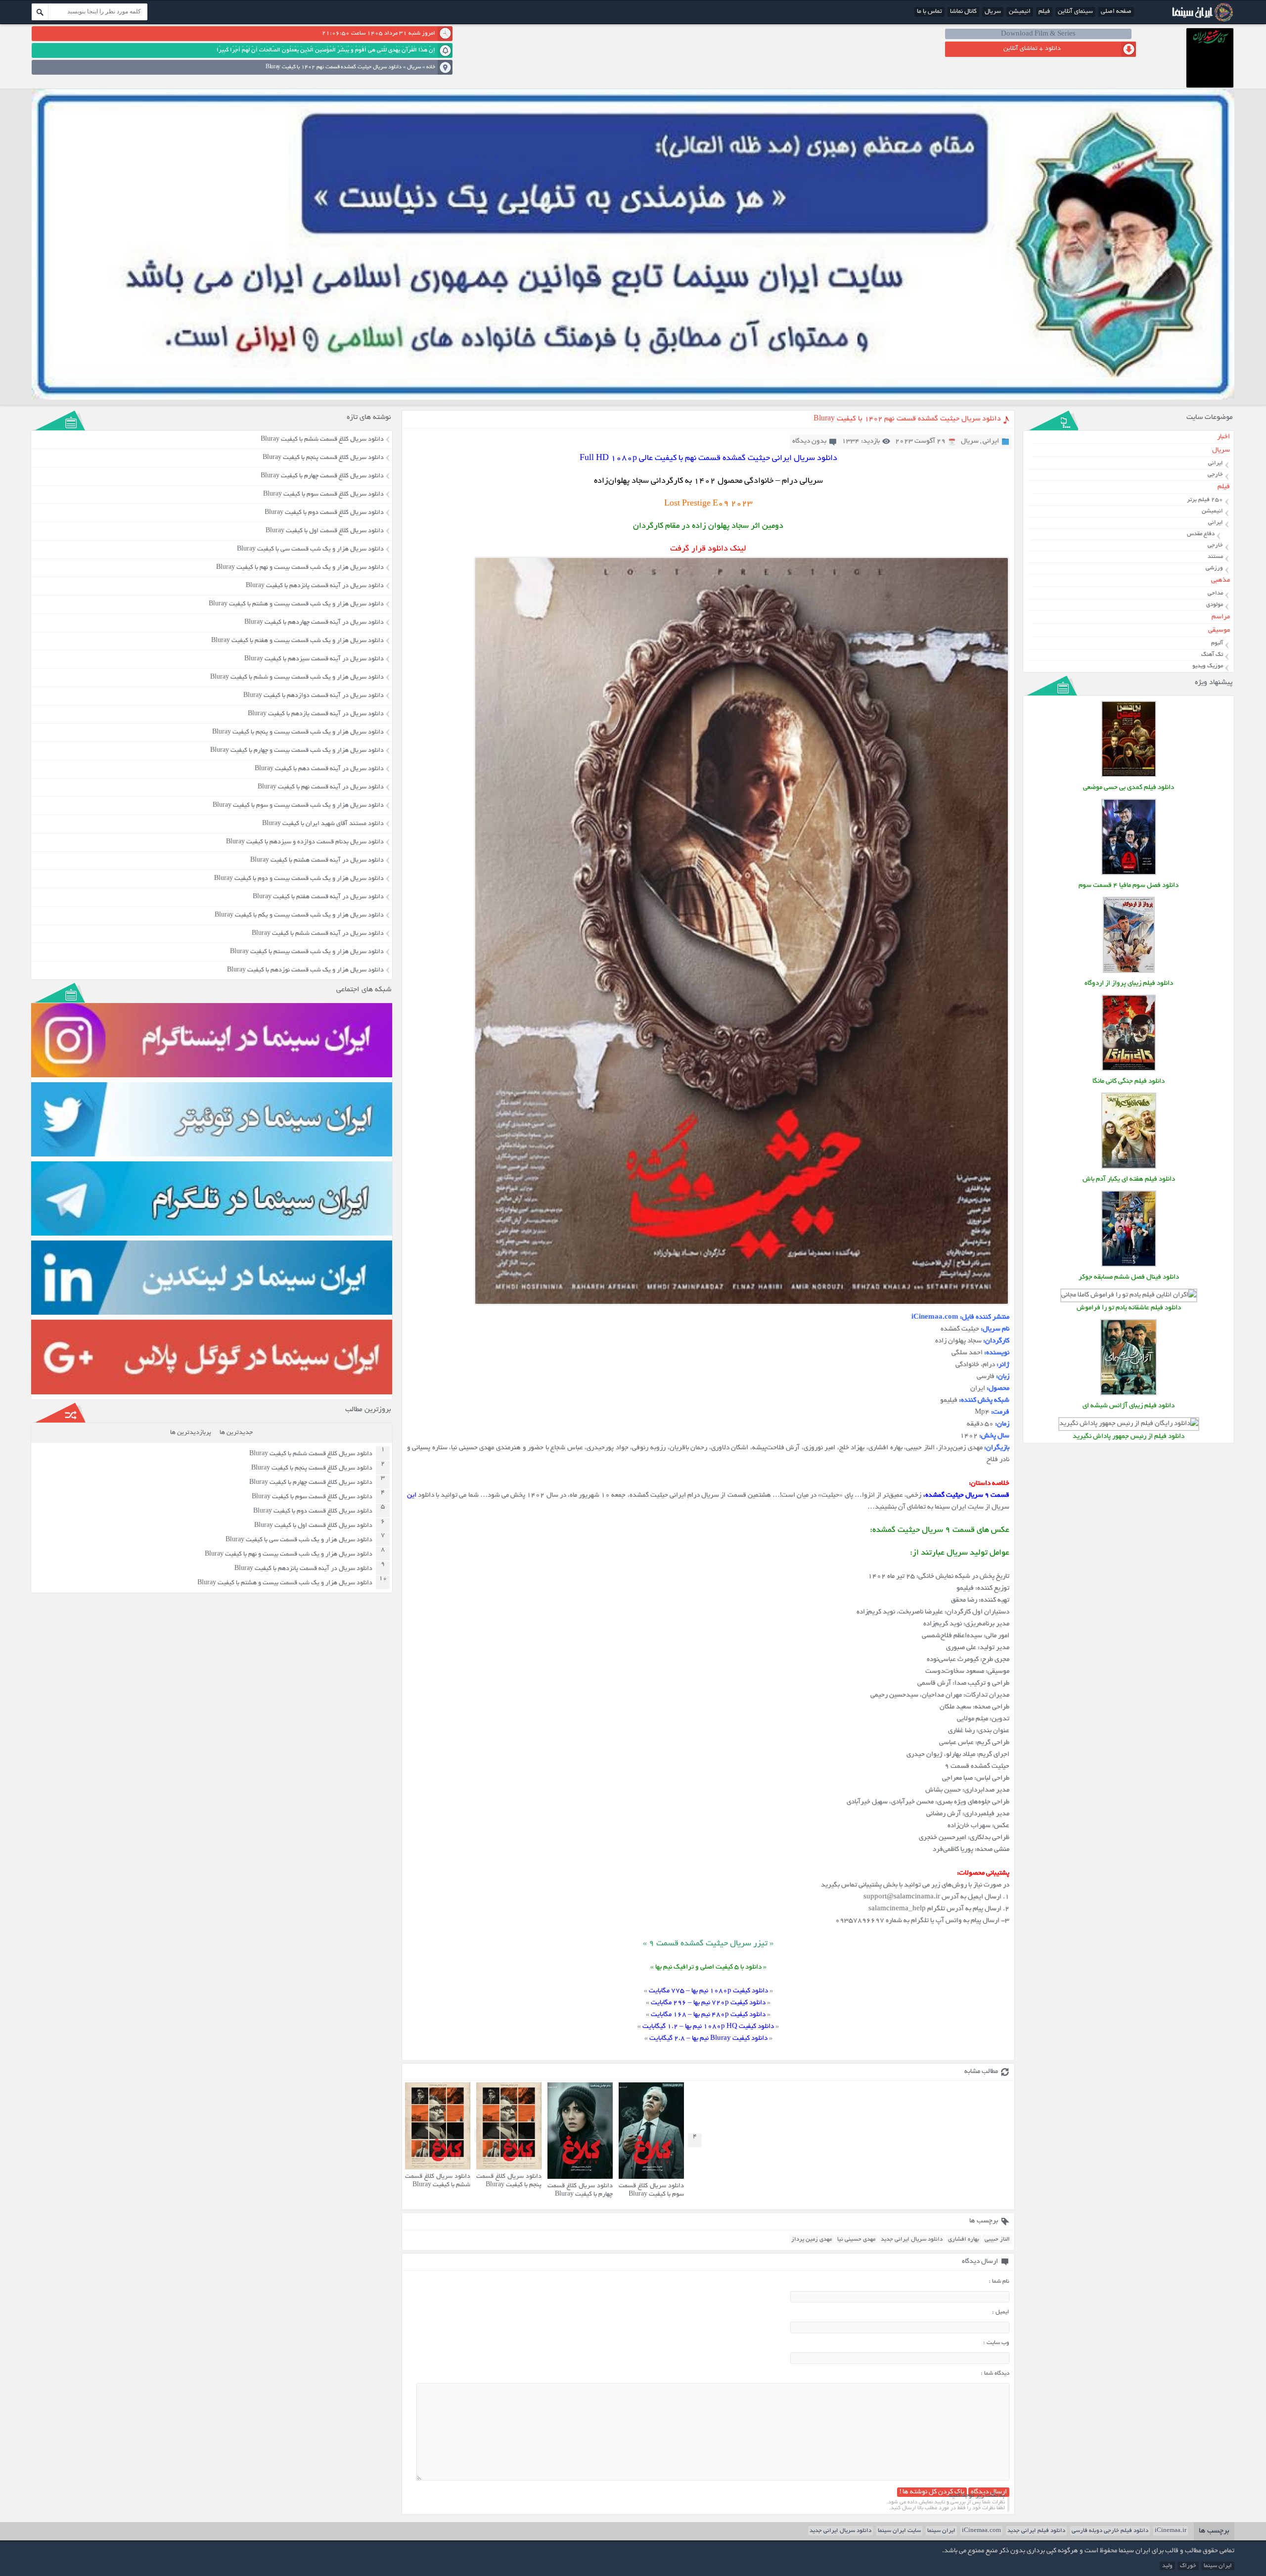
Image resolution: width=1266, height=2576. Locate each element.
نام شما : (999, 2281)
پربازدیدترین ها (191, 1433)
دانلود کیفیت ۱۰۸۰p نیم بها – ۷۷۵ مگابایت (708, 1991)
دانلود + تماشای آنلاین (1032, 49)
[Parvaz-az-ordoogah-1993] (1129, 972)
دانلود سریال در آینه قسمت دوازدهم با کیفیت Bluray (314, 696)
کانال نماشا (963, 12)
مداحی (1215, 593)
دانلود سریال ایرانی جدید (912, 2239)
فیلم (1044, 12)
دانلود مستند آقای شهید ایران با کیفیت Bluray (323, 824)
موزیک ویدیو (1208, 666)
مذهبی (1221, 580)
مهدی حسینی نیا (856, 2239)
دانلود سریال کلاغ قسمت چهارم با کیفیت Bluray (580, 2190)
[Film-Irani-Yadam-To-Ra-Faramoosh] (1129, 1295)
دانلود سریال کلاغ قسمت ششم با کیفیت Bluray (438, 2181)
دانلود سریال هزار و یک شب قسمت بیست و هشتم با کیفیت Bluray (296, 604)
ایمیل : (1001, 2312)
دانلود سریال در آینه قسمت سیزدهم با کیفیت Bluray (314, 659)
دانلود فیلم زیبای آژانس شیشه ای (1129, 1406)
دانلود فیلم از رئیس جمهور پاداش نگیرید (1129, 1437)
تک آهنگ (1212, 655)
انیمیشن (1020, 12)
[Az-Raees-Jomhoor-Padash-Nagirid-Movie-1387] (1129, 1424)
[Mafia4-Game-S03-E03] (1129, 874)
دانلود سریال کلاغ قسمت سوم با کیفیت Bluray (651, 2190)
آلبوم (1217, 643)
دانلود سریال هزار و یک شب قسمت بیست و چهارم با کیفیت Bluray (297, 751)
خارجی (1215, 475)
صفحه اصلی (1116, 12)
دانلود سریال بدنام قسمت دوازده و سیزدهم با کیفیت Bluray (305, 842)
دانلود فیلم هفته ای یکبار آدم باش (1129, 1179)
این (412, 1495)
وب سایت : (996, 2343)
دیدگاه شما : (995, 2373)
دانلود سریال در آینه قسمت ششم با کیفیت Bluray (318, 934)
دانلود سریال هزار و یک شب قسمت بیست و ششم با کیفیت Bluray (297, 678)
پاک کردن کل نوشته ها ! (932, 2492)
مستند (1215, 557)
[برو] (40, 12)
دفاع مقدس (1201, 534)
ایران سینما (941, 2531)
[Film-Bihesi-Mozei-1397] (1129, 776)
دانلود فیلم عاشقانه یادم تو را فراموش (1129, 1308)
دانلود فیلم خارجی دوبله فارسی (1110, 2531)
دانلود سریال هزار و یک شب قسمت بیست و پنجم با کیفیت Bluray (298, 733)
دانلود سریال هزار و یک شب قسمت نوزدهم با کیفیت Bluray (305, 970)
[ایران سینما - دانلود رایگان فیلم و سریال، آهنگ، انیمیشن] (1201, 21)
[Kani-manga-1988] (1129, 1070)
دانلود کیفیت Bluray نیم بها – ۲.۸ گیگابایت (708, 2039)
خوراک (1188, 2566)
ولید (1167, 2566)
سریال (993, 12)
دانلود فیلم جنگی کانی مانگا (1129, 1081)
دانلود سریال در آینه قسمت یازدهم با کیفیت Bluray (316, 714)
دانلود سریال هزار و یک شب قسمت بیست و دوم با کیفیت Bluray (299, 879)
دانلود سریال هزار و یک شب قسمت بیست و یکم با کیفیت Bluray (299, 916)
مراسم (1221, 617)
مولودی (1215, 605)
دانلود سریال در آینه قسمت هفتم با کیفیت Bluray (318, 897)
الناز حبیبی (997, 2239)
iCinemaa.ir (1171, 2531)
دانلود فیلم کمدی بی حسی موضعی (1129, 788)
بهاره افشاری (964, 2239)
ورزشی (1214, 568)
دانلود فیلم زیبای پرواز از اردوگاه (1129, 984)
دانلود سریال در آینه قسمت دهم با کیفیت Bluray (319, 769)
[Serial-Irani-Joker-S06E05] (1129, 1265)
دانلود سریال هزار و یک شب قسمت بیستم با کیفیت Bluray (307, 952)
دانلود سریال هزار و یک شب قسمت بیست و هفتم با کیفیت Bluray (297, 641)
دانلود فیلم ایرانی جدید (1036, 2531)
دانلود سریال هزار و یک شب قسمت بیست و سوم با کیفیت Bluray (298, 806)
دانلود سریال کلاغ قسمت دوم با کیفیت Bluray (324, 513)
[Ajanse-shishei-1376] (1129, 1394)
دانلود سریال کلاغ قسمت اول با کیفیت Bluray (325, 531)
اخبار (1223, 437)
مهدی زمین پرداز (812, 2239)
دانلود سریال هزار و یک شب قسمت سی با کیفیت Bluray (310, 550)
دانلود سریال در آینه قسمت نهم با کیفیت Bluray (321, 787)
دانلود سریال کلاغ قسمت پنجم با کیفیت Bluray (509, 2181)
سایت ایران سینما (899, 2531)
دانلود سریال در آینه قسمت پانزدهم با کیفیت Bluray (315, 586)
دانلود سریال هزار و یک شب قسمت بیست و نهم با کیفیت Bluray (300, 568)
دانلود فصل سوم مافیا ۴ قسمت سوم (1129, 886)
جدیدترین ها (236, 1433)
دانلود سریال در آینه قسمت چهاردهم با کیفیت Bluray (314, 623)
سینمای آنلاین (1075, 12)
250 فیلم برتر (1205, 500)
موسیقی (1219, 630)
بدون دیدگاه (809, 441)
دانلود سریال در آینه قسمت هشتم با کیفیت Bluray (317, 861)
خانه (431, 67)
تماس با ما (929, 12)
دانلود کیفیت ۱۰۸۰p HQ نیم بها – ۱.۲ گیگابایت (708, 2027)
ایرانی (991, 441)
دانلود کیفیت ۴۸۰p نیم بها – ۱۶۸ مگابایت (708, 2015)
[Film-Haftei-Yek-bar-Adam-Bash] (1129, 1168)
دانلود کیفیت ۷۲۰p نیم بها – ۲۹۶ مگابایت (708, 2003)
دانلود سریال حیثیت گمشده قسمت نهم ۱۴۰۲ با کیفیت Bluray (907, 419)
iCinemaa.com (981, 2531)
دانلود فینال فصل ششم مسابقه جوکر (1129, 1277)
